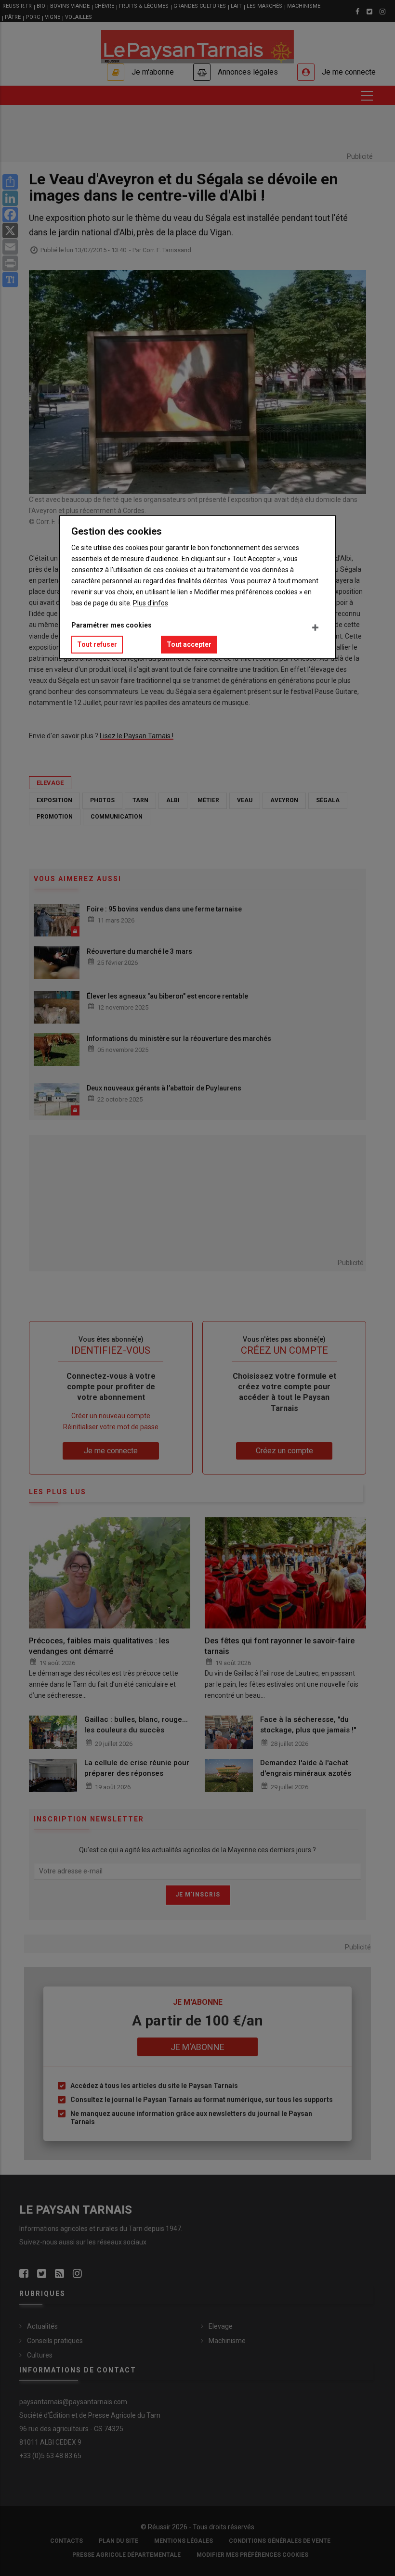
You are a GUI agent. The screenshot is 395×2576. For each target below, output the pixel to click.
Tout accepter (189, 644)
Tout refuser (97, 644)
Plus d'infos (151, 603)
